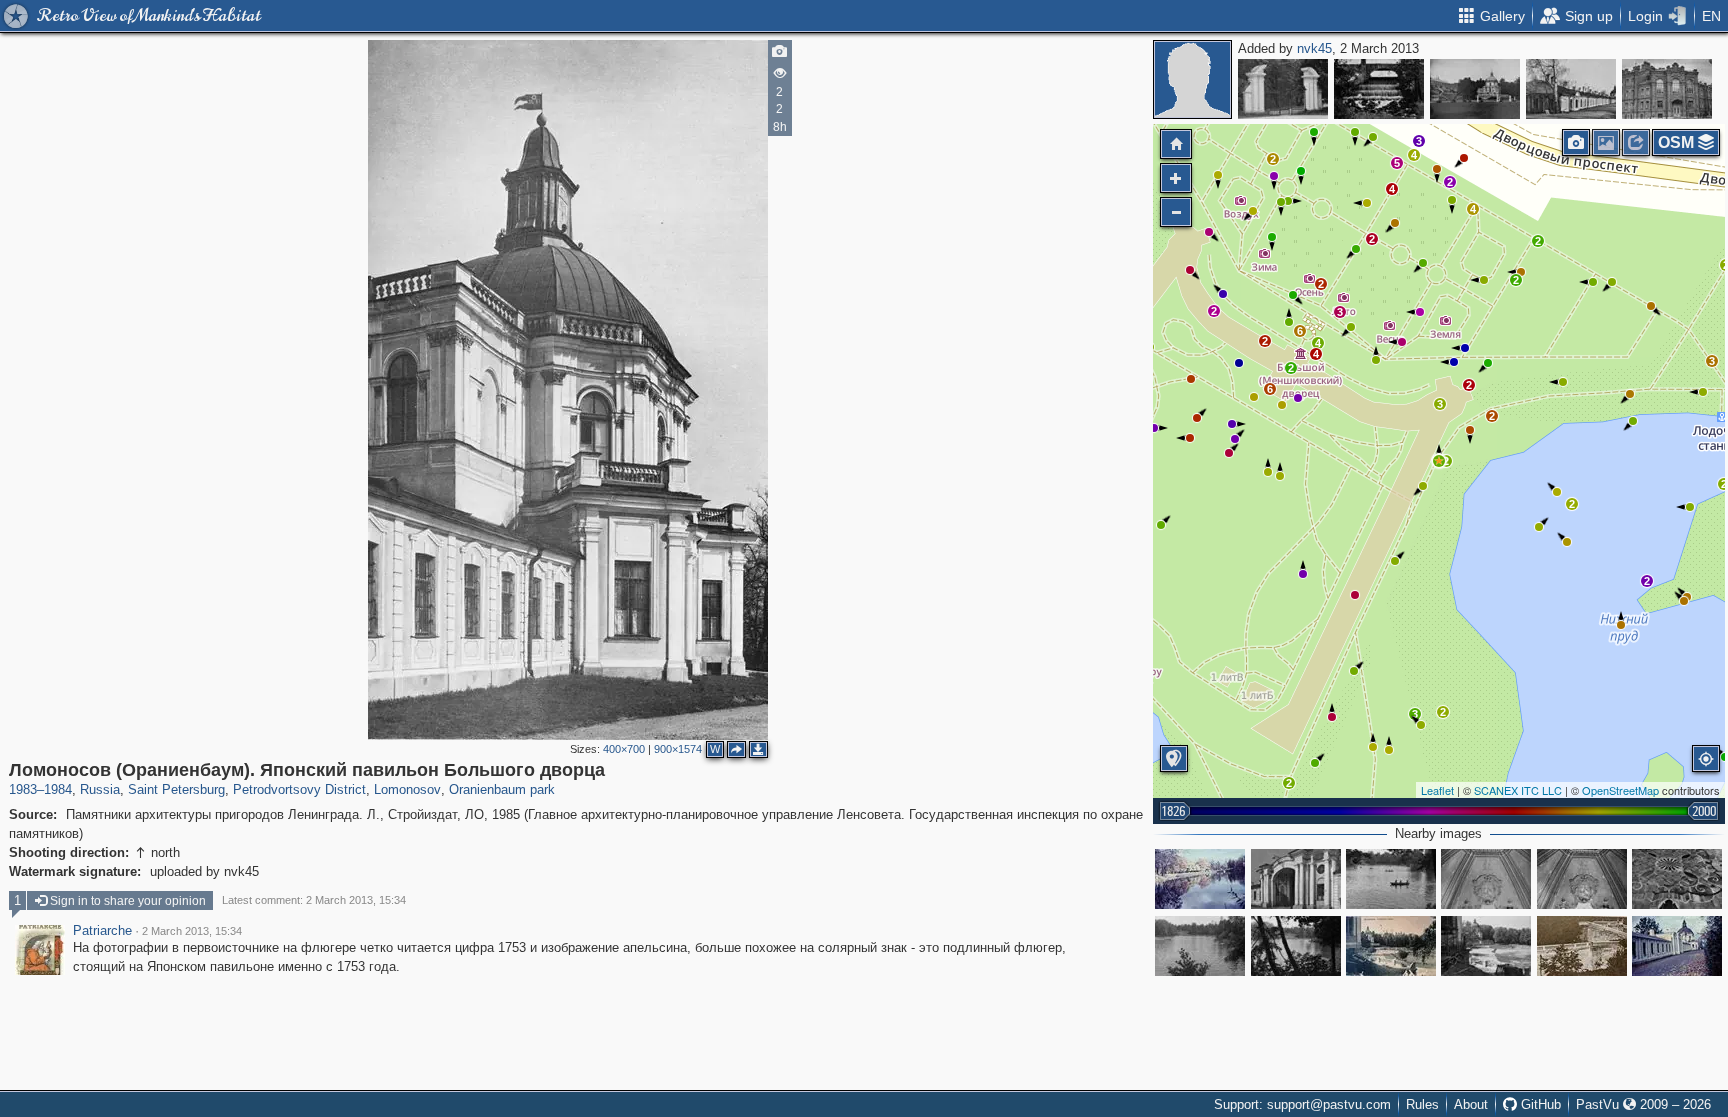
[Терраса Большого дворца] (1582, 946)
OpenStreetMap (1620, 790)
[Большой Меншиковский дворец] (1486, 946)
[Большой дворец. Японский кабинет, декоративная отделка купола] (1582, 879)
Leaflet (1437, 790)
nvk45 (1314, 48)
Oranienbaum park (502, 789)
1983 (23, 789)
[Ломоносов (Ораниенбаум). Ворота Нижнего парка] (1283, 89)
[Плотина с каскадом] (1379, 89)
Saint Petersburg (176, 789)
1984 (58, 789)
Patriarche (102, 931)
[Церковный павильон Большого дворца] (1475, 89)
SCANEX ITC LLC (1518, 790)
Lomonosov (407, 789)
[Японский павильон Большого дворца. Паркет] (1677, 879)
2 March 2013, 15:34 (192, 931)
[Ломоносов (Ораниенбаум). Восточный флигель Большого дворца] (1571, 89)
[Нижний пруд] (1200, 879)
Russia (100, 789)
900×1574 (678, 749)
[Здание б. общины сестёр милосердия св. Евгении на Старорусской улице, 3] (1667, 89)
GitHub (1539, 1104)
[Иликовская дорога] (1677, 946)
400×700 (624, 749)
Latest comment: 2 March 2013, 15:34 (314, 900)
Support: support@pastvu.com (1302, 1104)
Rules (1422, 1104)
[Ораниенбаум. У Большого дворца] (1391, 946)
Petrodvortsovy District (299, 789)
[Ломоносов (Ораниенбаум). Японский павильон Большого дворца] (1439, 461)
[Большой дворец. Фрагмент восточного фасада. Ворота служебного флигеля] (1296, 879)
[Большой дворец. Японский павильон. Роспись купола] (1486, 879)
